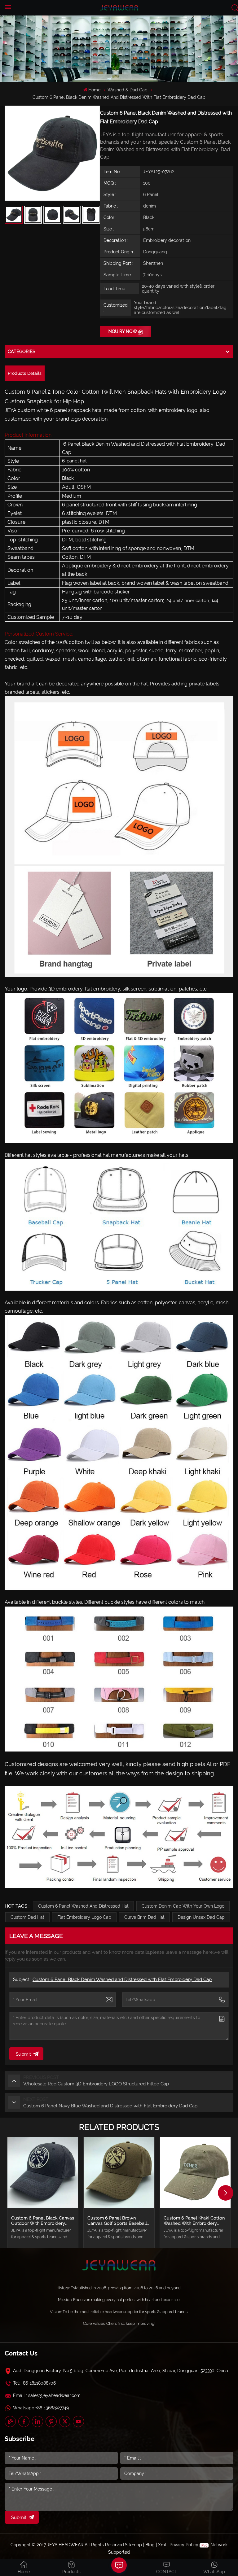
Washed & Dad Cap (128, 90)
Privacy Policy (184, 2545)
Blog (150, 2545)
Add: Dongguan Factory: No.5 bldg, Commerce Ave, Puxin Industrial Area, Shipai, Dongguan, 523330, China (121, 2371)
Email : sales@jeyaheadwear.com (47, 2395)
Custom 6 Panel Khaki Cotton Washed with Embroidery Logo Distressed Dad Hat (194, 2221)
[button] (226, 2193)
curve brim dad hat (144, 1917)
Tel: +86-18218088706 (34, 2383)
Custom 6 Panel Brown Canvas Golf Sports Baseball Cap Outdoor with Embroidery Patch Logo (117, 2221)
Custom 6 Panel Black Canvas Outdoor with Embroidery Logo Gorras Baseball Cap (43, 2221)
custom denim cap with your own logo (183, 1906)
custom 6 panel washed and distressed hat (83, 1906)
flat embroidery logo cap (84, 1917)
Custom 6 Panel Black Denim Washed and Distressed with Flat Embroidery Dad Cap (122, 1979)
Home (94, 90)
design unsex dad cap (201, 1917)
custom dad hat (27, 1917)
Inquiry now (122, 331)
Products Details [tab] (25, 373)
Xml (162, 2545)
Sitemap (133, 2545)
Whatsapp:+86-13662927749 (41, 2408)
